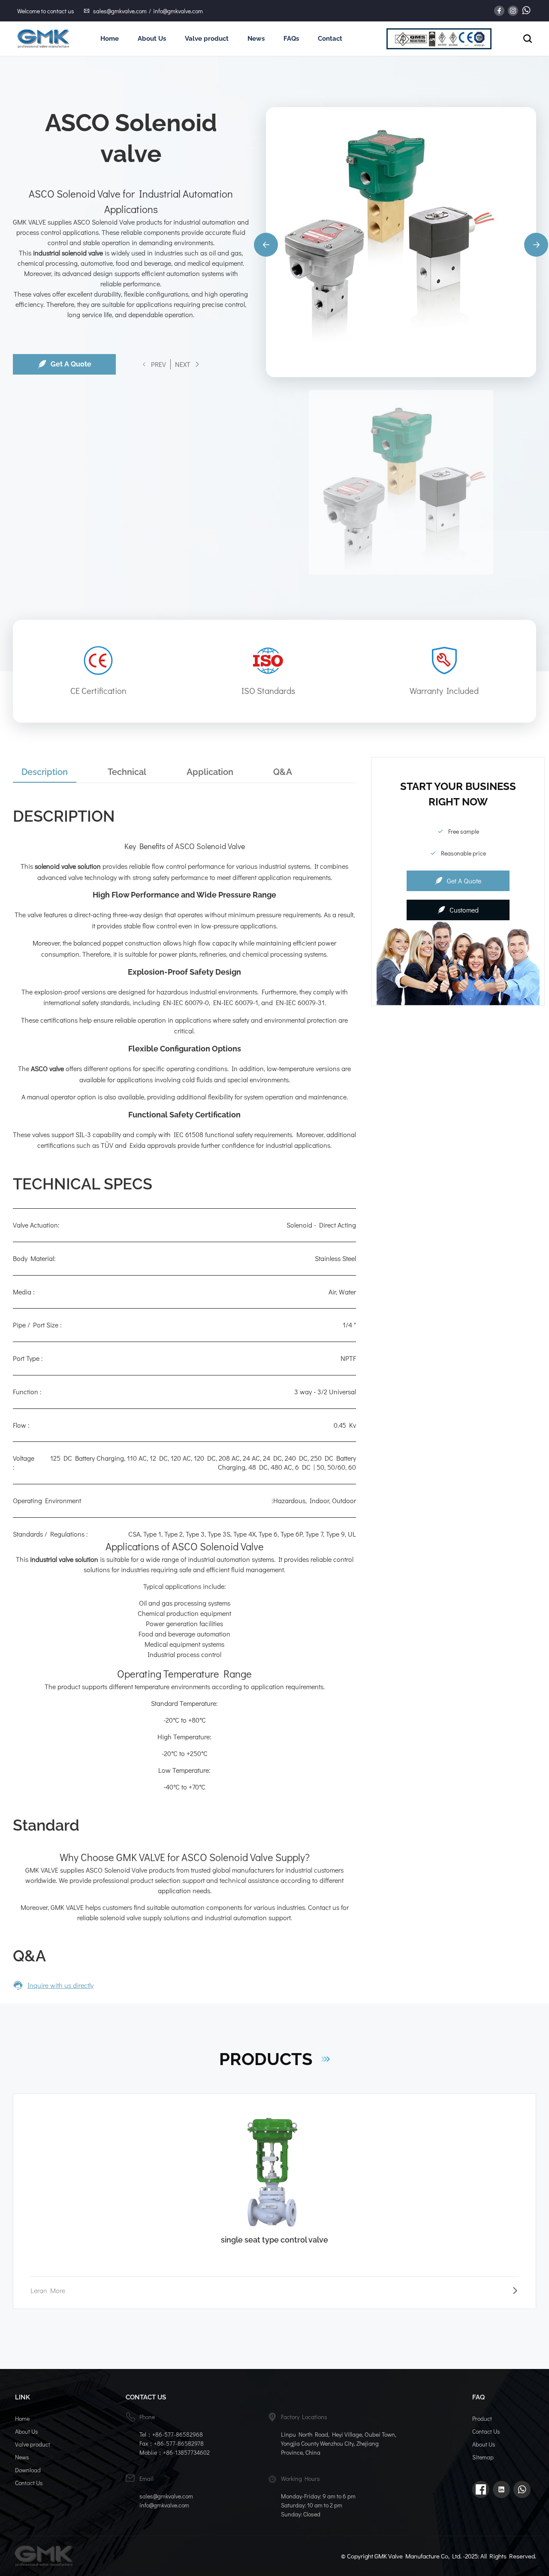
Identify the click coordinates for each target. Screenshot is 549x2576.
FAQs (291, 39)
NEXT (183, 364)
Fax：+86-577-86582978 (172, 2443)
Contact (330, 39)
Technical (127, 772)
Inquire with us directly (60, 1985)
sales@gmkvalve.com (120, 11)
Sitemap (483, 2457)
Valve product (207, 39)
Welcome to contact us (46, 11)
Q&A (283, 772)
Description (45, 772)
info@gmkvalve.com (178, 11)
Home (110, 39)
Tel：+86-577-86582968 (171, 2434)
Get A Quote (71, 364)
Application (210, 772)
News (256, 39)
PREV (158, 364)
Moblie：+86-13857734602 (175, 2452)
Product (482, 2418)
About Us (152, 39)
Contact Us (29, 2483)
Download (28, 2470)
